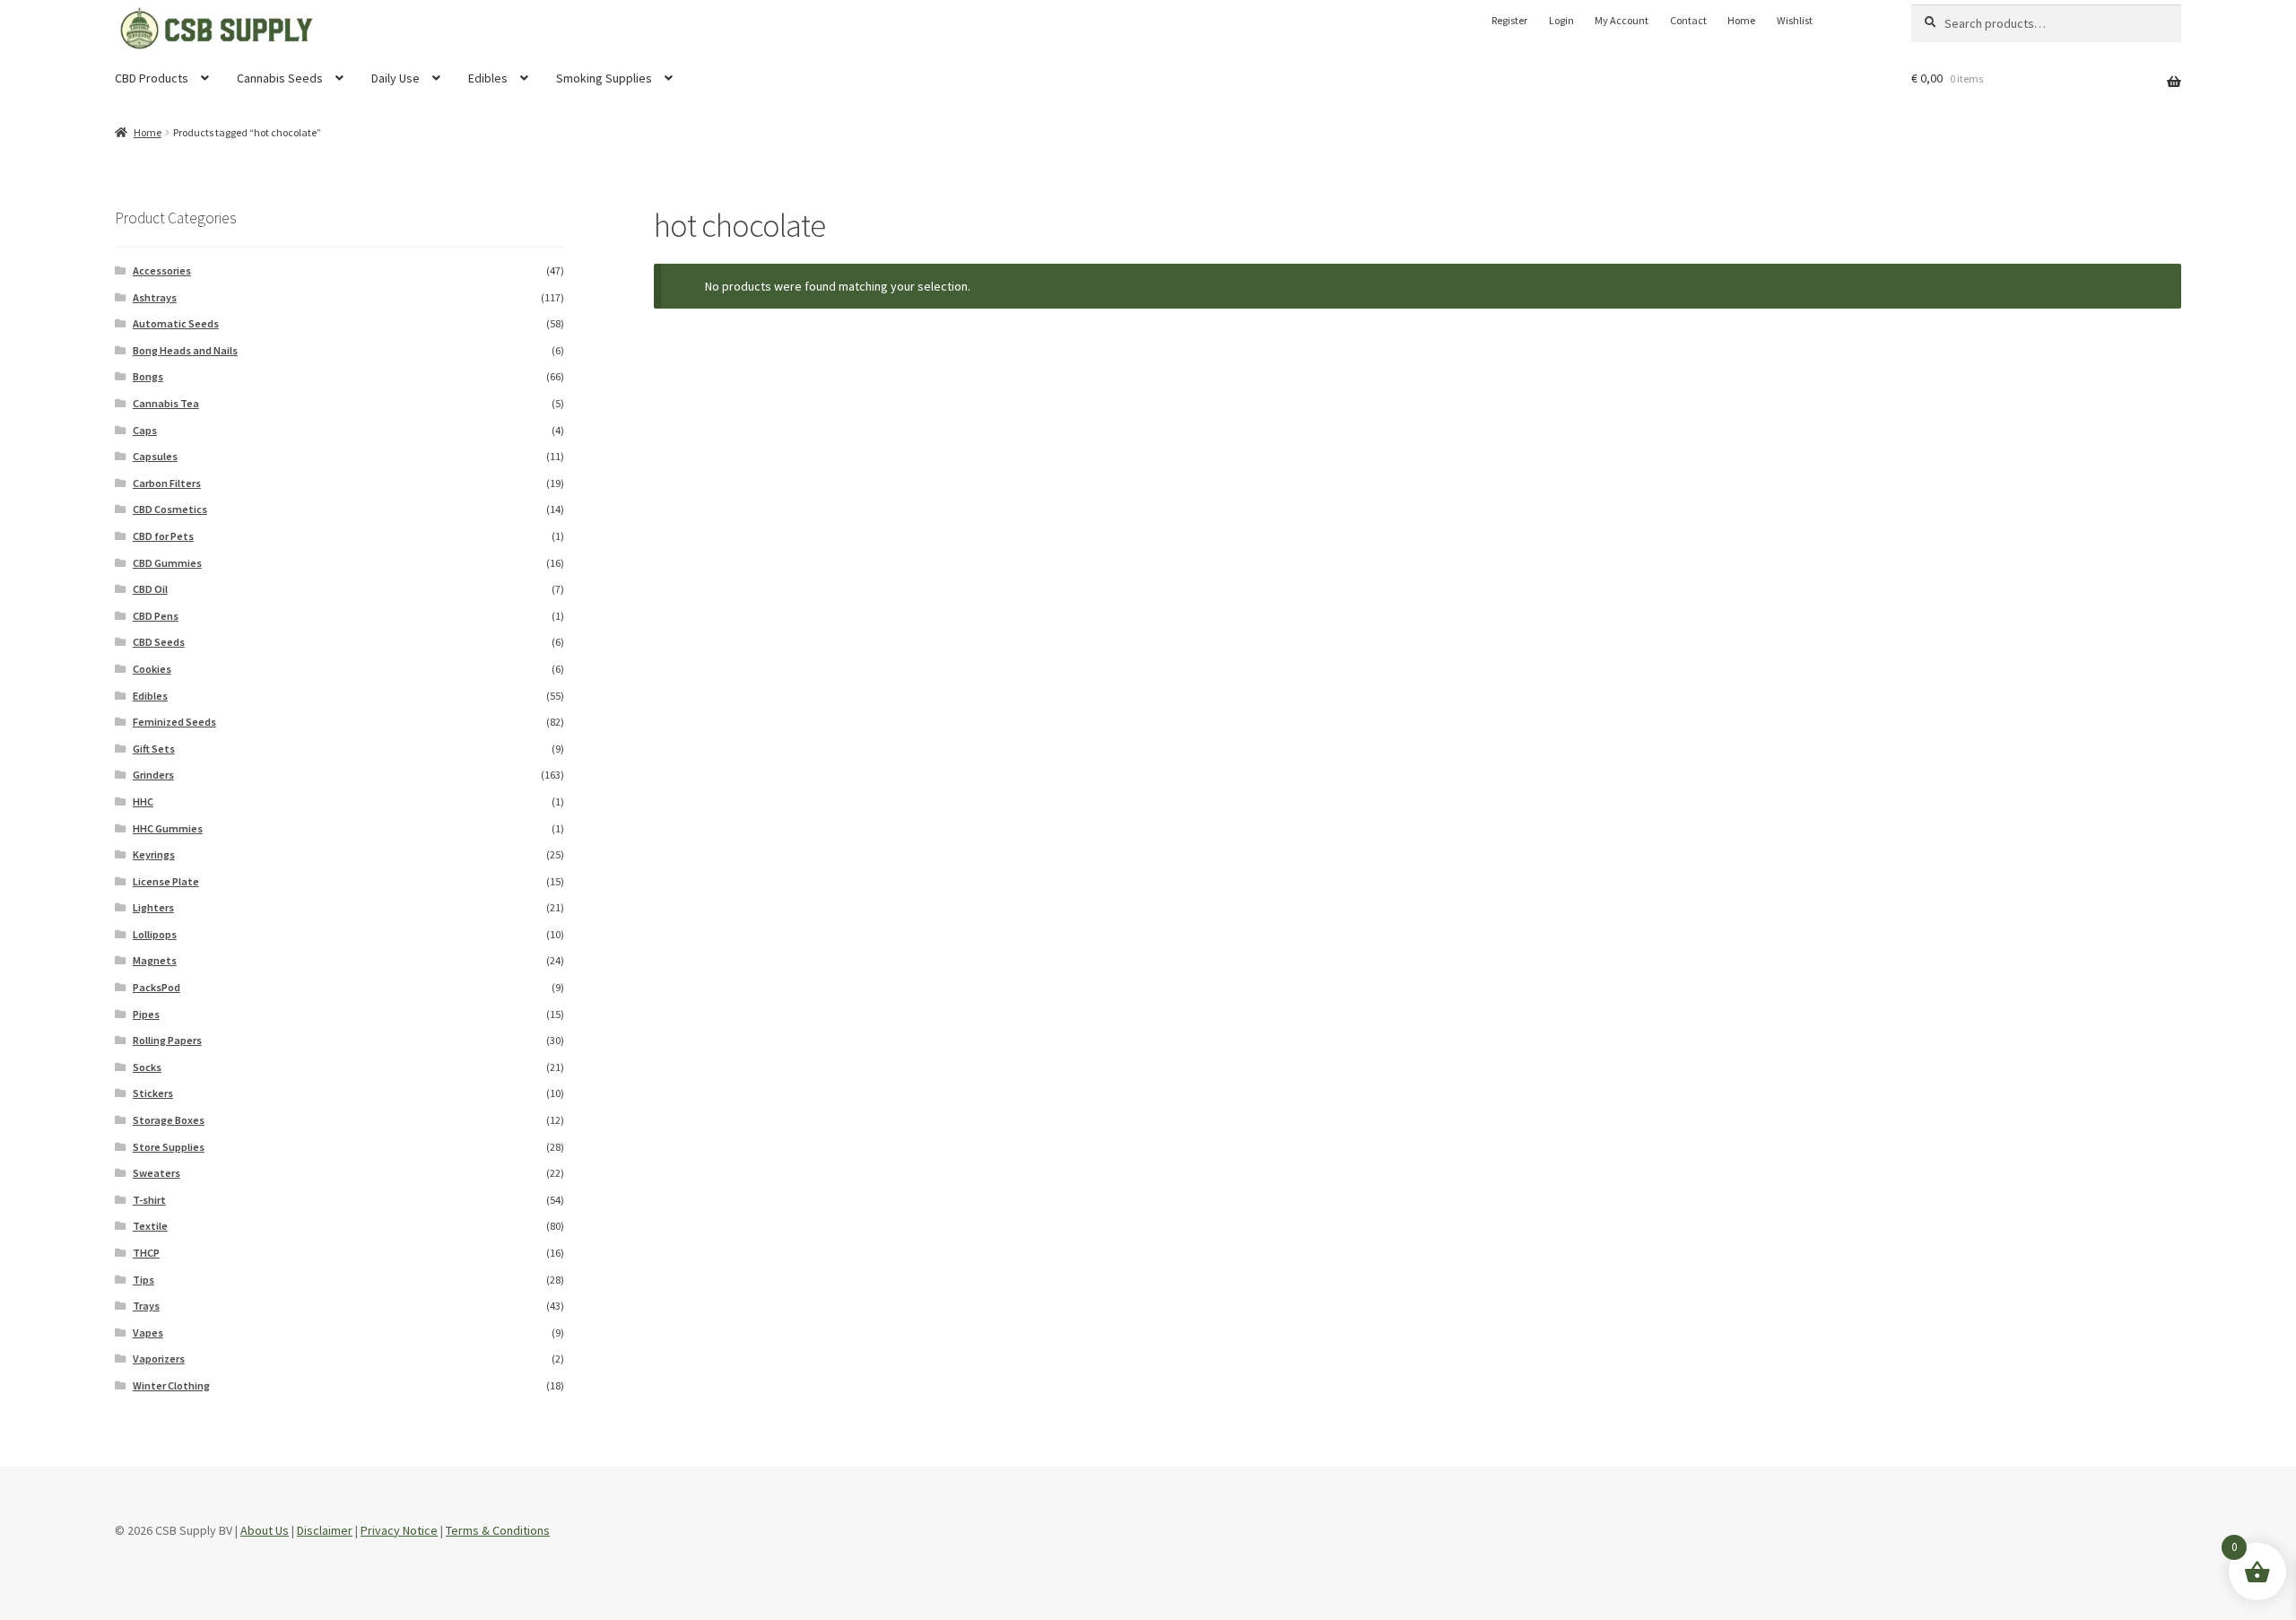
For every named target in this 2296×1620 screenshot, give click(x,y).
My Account (1622, 20)
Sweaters (157, 1173)
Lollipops (155, 934)
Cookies (152, 669)
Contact (1688, 20)
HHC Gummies (168, 828)
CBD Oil (150, 589)
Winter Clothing (171, 1385)
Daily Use (396, 78)
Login (1561, 20)
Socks (147, 1067)
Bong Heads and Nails (185, 350)
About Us (265, 1530)
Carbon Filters (167, 483)
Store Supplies (169, 1147)
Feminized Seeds (174, 722)
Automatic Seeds (176, 323)
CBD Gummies (167, 563)
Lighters (153, 907)
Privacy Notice (399, 1530)
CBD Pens (156, 616)
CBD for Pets (163, 536)
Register (1509, 20)
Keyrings (154, 854)
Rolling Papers (167, 1040)
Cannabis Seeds (280, 78)
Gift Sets (154, 749)
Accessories (162, 270)
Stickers (153, 1093)
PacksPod (157, 987)
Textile (150, 1226)
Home (1741, 20)
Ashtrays (155, 297)
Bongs (148, 376)
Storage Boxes (169, 1120)
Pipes (146, 1014)
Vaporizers (159, 1359)
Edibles (488, 78)
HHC (143, 801)
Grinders (153, 775)
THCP (146, 1253)
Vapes (148, 1333)
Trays (146, 1306)
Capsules (155, 456)
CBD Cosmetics (170, 509)
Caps (145, 430)
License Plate (166, 881)
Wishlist (1795, 20)
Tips (143, 1280)
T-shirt (149, 1200)
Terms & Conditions (498, 1530)
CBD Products (152, 78)
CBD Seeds (159, 642)
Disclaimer (325, 1530)
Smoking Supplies (604, 78)
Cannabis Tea (166, 403)
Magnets (155, 960)
